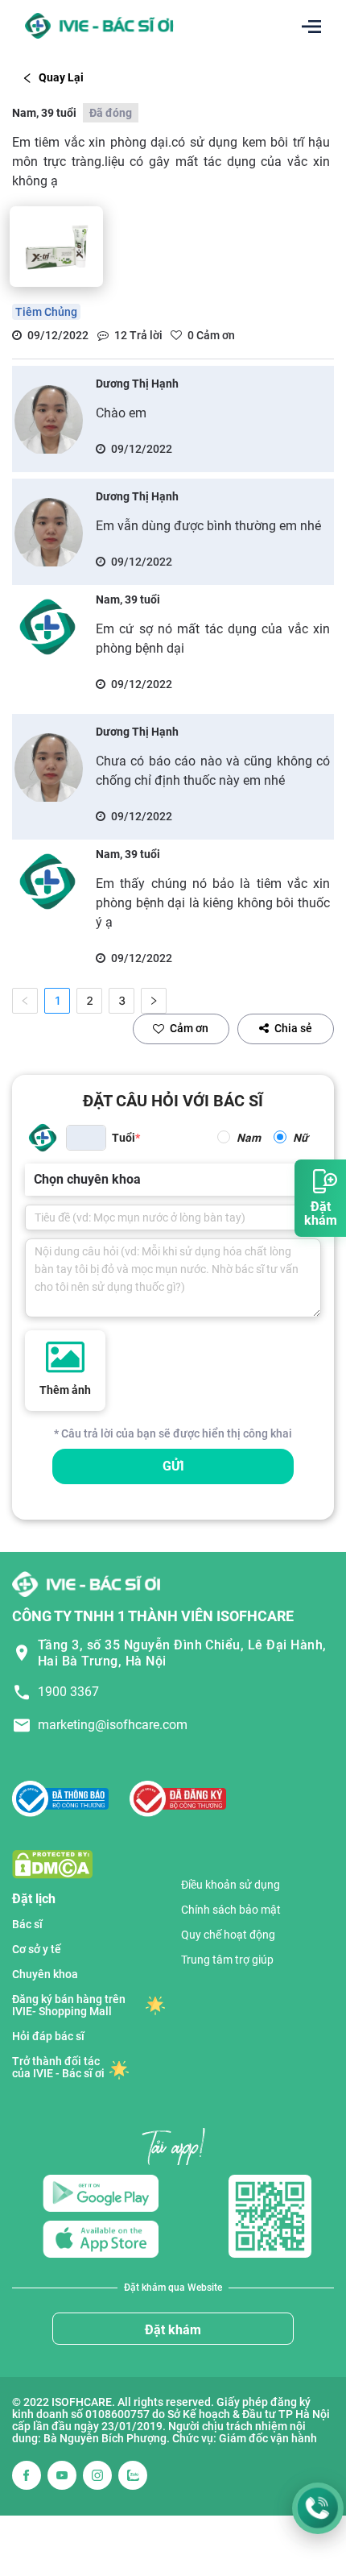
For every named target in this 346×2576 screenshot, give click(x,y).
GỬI (173, 1466)
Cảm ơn (189, 1028)
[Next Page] (154, 1001)
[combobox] (35, 1180)
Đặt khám (173, 2330)
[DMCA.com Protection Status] (52, 1863)
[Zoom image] (56, 247)
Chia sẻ (293, 1028)
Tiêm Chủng (46, 312)
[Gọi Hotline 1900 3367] (318, 2508)
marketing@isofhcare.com (113, 1725)
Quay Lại (61, 77)
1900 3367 (68, 1692)
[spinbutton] (86, 1138)
